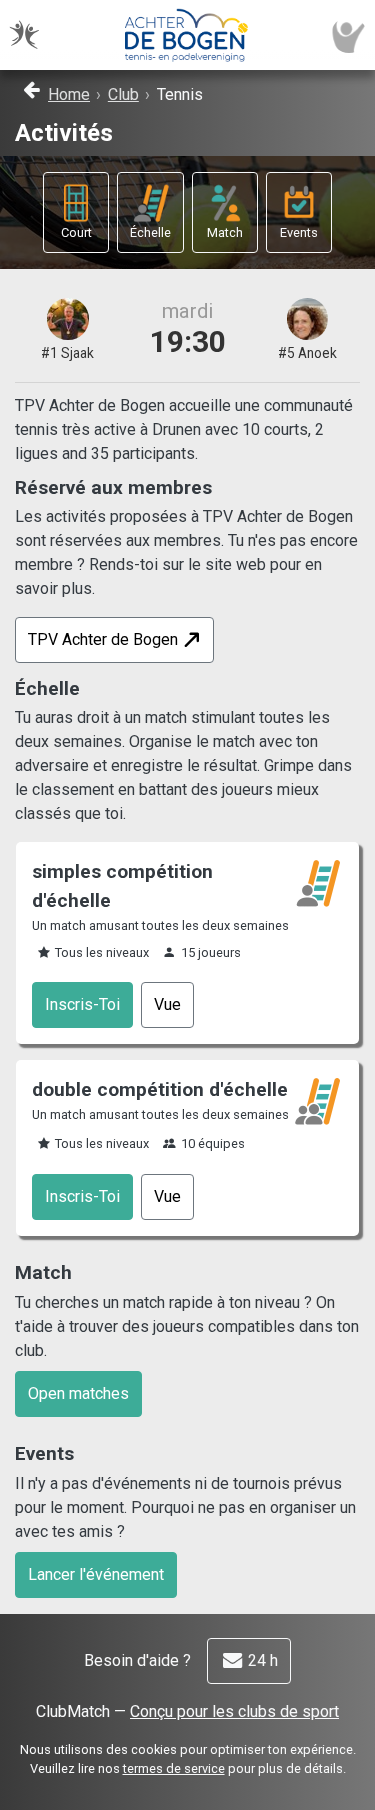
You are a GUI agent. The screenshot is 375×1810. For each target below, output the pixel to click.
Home (69, 94)
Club (123, 94)
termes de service (174, 1768)
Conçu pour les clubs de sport (234, 1711)
